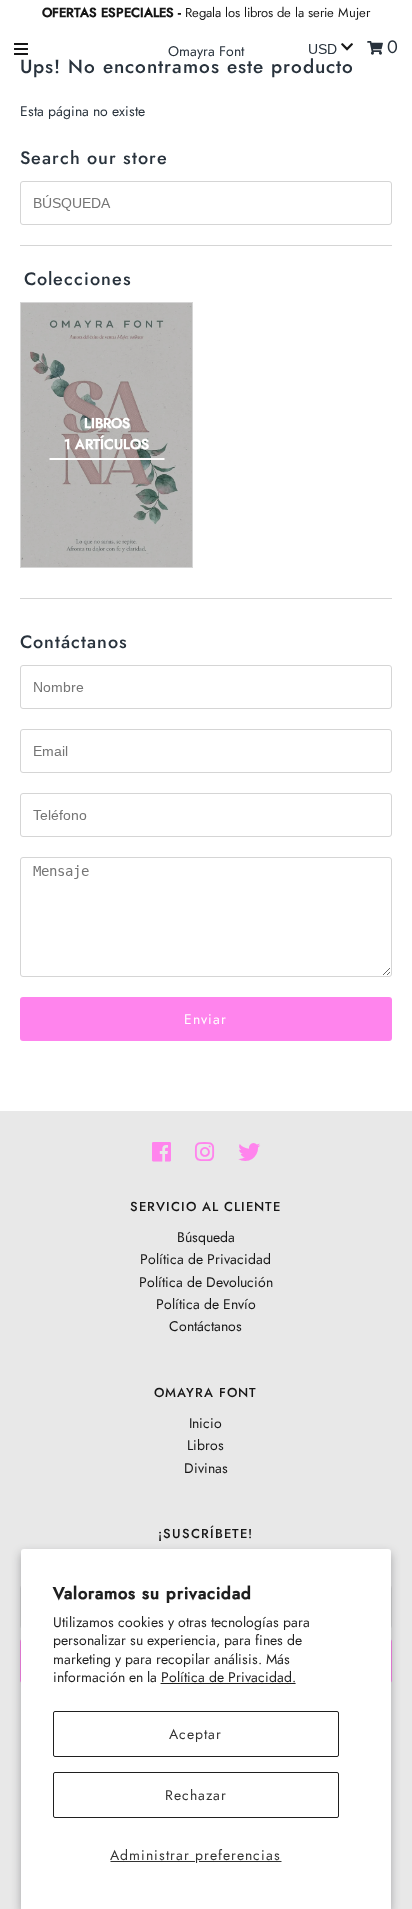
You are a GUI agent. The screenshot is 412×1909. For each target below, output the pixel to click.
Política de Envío (206, 1304)
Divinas (206, 1468)
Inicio (205, 1423)
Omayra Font (206, 51)
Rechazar (196, 1795)
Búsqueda (206, 1237)
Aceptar (195, 1734)
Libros (205, 1445)
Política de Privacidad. (228, 1677)
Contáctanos (205, 1326)
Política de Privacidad (205, 1259)
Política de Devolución (206, 1282)
